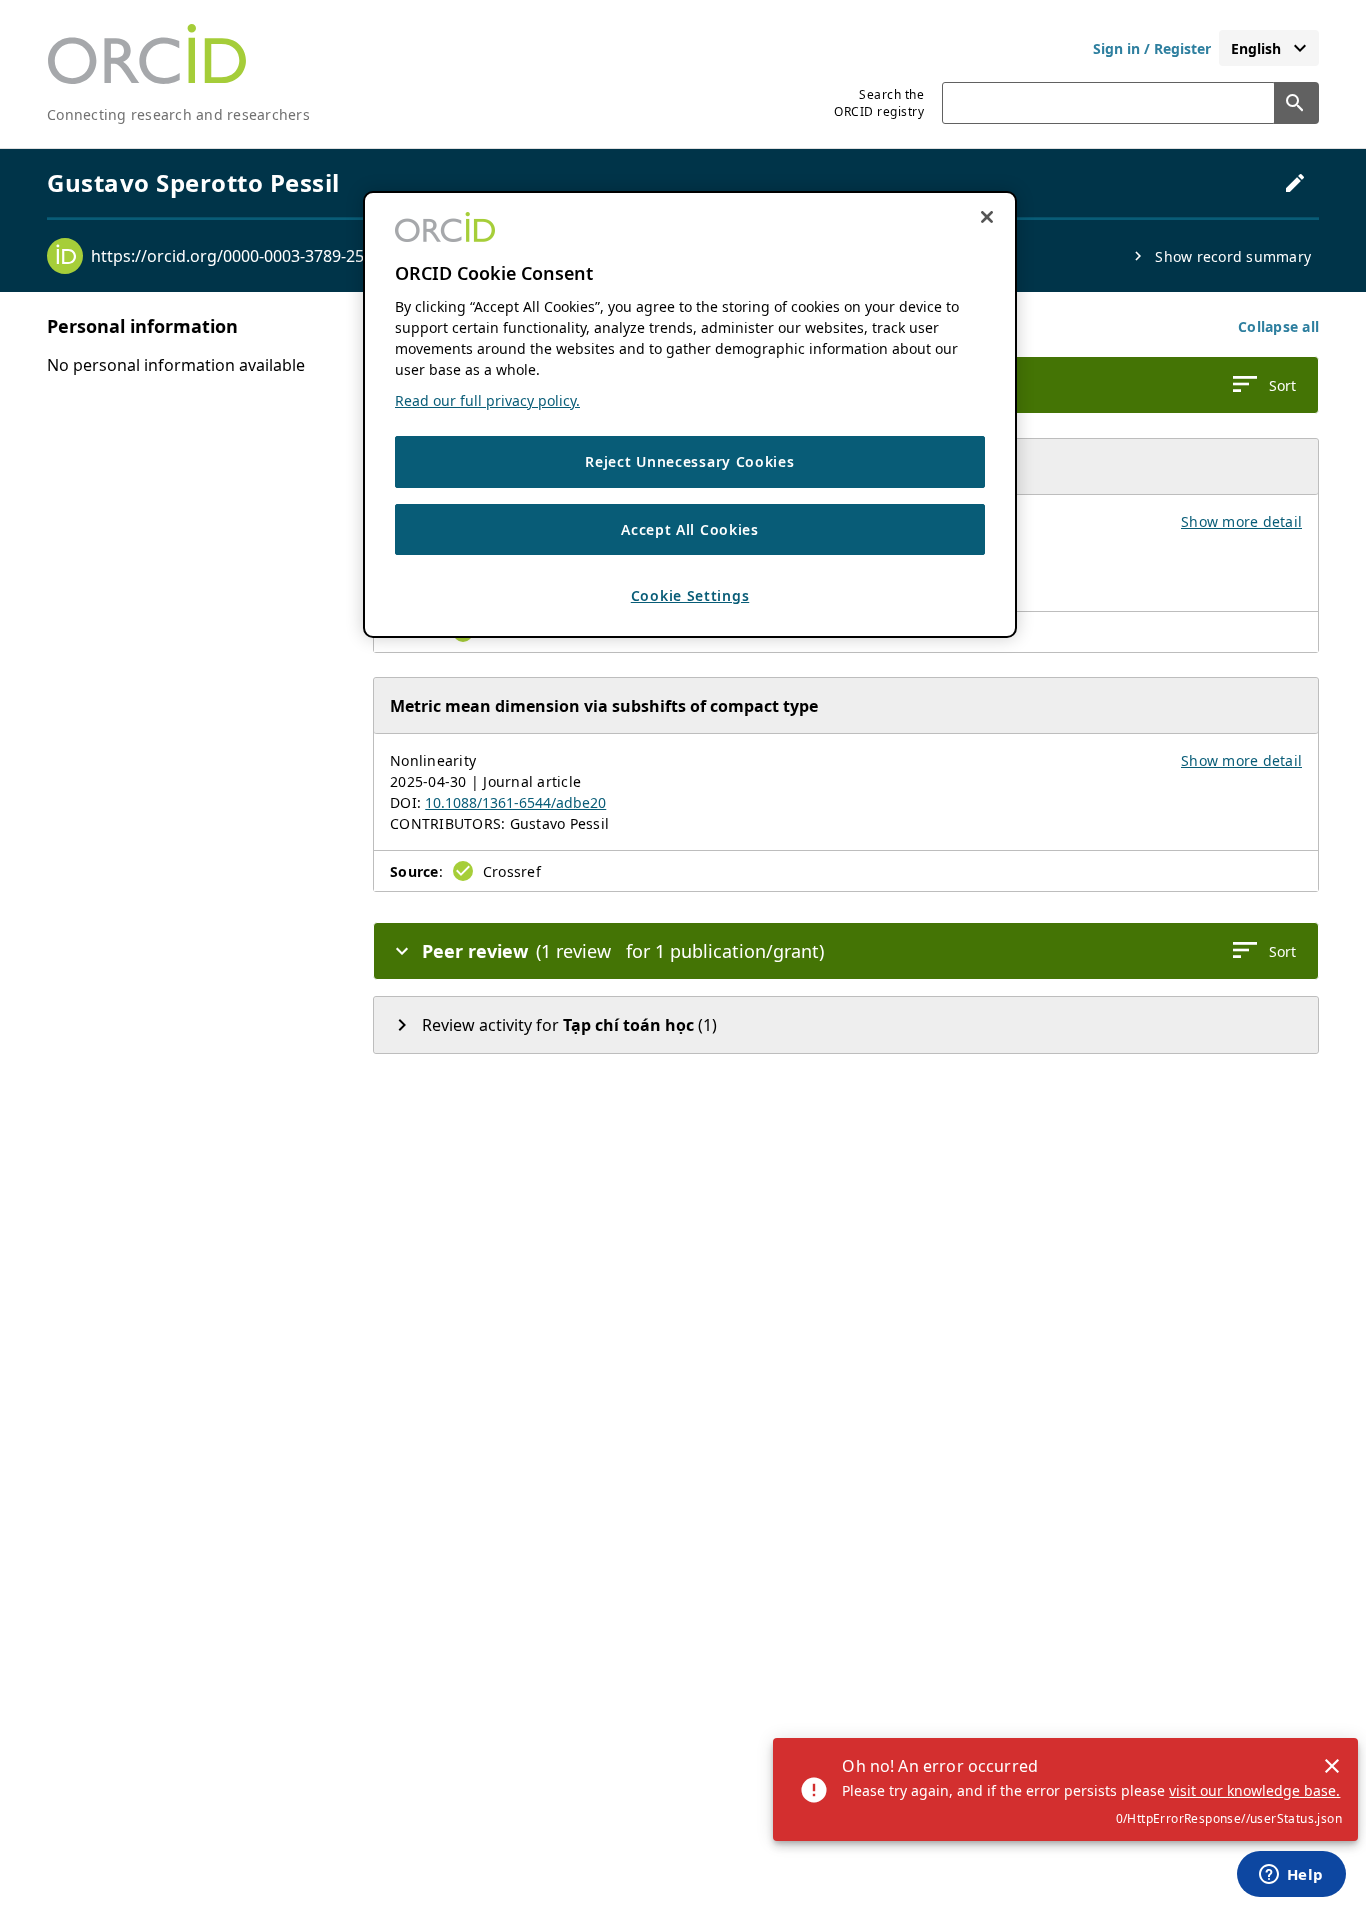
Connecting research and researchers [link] (178, 114)
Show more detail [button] (1241, 521)
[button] (1278, 326)
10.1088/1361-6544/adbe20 (515, 802)
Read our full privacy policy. (487, 400)
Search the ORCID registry (879, 103)
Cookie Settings (690, 595)
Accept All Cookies (690, 529)
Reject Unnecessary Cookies (689, 461)
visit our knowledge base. (1254, 1790)
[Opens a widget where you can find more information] (1291, 1876)
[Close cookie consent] (987, 217)
